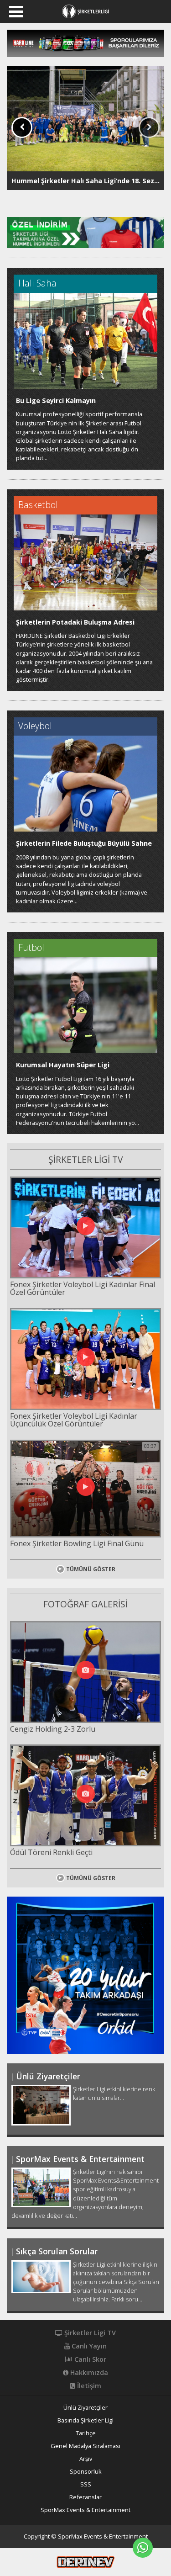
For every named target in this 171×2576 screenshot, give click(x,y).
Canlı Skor (89, 2359)
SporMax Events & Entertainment (85, 2510)
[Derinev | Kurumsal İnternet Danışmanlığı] (86, 2561)
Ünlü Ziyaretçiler (85, 2408)
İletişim (88, 2386)
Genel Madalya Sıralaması (85, 2446)
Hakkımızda (88, 2373)
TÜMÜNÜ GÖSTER (91, 1569)
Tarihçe (86, 2433)
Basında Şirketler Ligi (85, 2420)
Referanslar (85, 2497)
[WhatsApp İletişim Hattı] (143, 2548)
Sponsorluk (86, 2472)
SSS (86, 2484)
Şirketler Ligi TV (89, 2333)
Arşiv (86, 2459)
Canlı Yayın (88, 2346)
